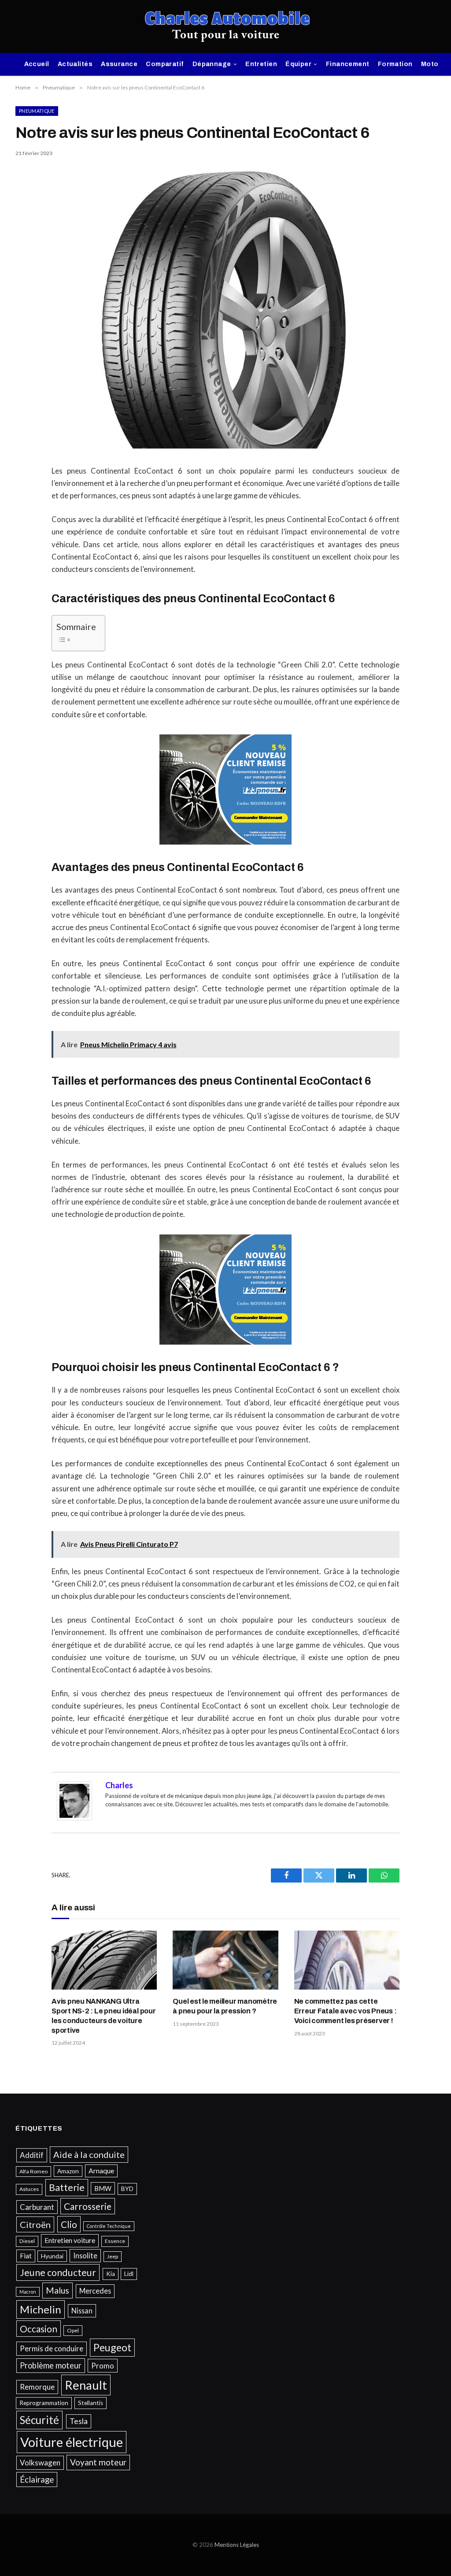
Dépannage (212, 64)
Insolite (85, 2255)
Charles (119, 1785)
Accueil (37, 64)
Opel (73, 2330)
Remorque (37, 2387)
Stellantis (91, 2403)
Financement (348, 64)
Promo (103, 2366)
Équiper (298, 64)
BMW (103, 2188)
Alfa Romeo (33, 2171)
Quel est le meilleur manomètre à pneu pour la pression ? (225, 2006)
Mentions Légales (237, 2545)
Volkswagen (40, 2463)
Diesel (27, 2241)
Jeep (113, 2256)
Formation (395, 64)
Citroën (35, 2224)
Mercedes (95, 2291)
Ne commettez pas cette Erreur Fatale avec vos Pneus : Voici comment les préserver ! (346, 2011)
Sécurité (39, 2420)
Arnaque (101, 2171)
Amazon (68, 2171)
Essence (115, 2241)
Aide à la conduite (89, 2154)
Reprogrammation (44, 2403)
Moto (430, 64)
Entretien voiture (70, 2240)
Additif (32, 2155)
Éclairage (37, 2479)
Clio (69, 2224)
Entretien (261, 64)
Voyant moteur (98, 2462)
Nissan (82, 2311)
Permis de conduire (52, 2348)
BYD (127, 2189)
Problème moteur (51, 2365)
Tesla (79, 2421)
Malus (57, 2290)
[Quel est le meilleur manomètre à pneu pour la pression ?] (225, 1960)
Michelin (41, 2309)
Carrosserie (88, 2206)
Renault (86, 2385)
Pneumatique (37, 111)
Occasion (39, 2329)
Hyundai (52, 2256)
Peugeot (112, 2347)
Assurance (119, 64)
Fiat (26, 2256)
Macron (28, 2292)
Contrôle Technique (109, 2226)
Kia (111, 2274)
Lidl (129, 2274)
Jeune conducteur (58, 2272)
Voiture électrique (72, 2442)
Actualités (75, 64)
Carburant (37, 2207)
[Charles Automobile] (226, 26)
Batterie (67, 2187)
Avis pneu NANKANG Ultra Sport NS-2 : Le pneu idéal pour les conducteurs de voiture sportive (104, 2016)
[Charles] (74, 1818)
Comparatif (165, 64)
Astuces (29, 2189)
